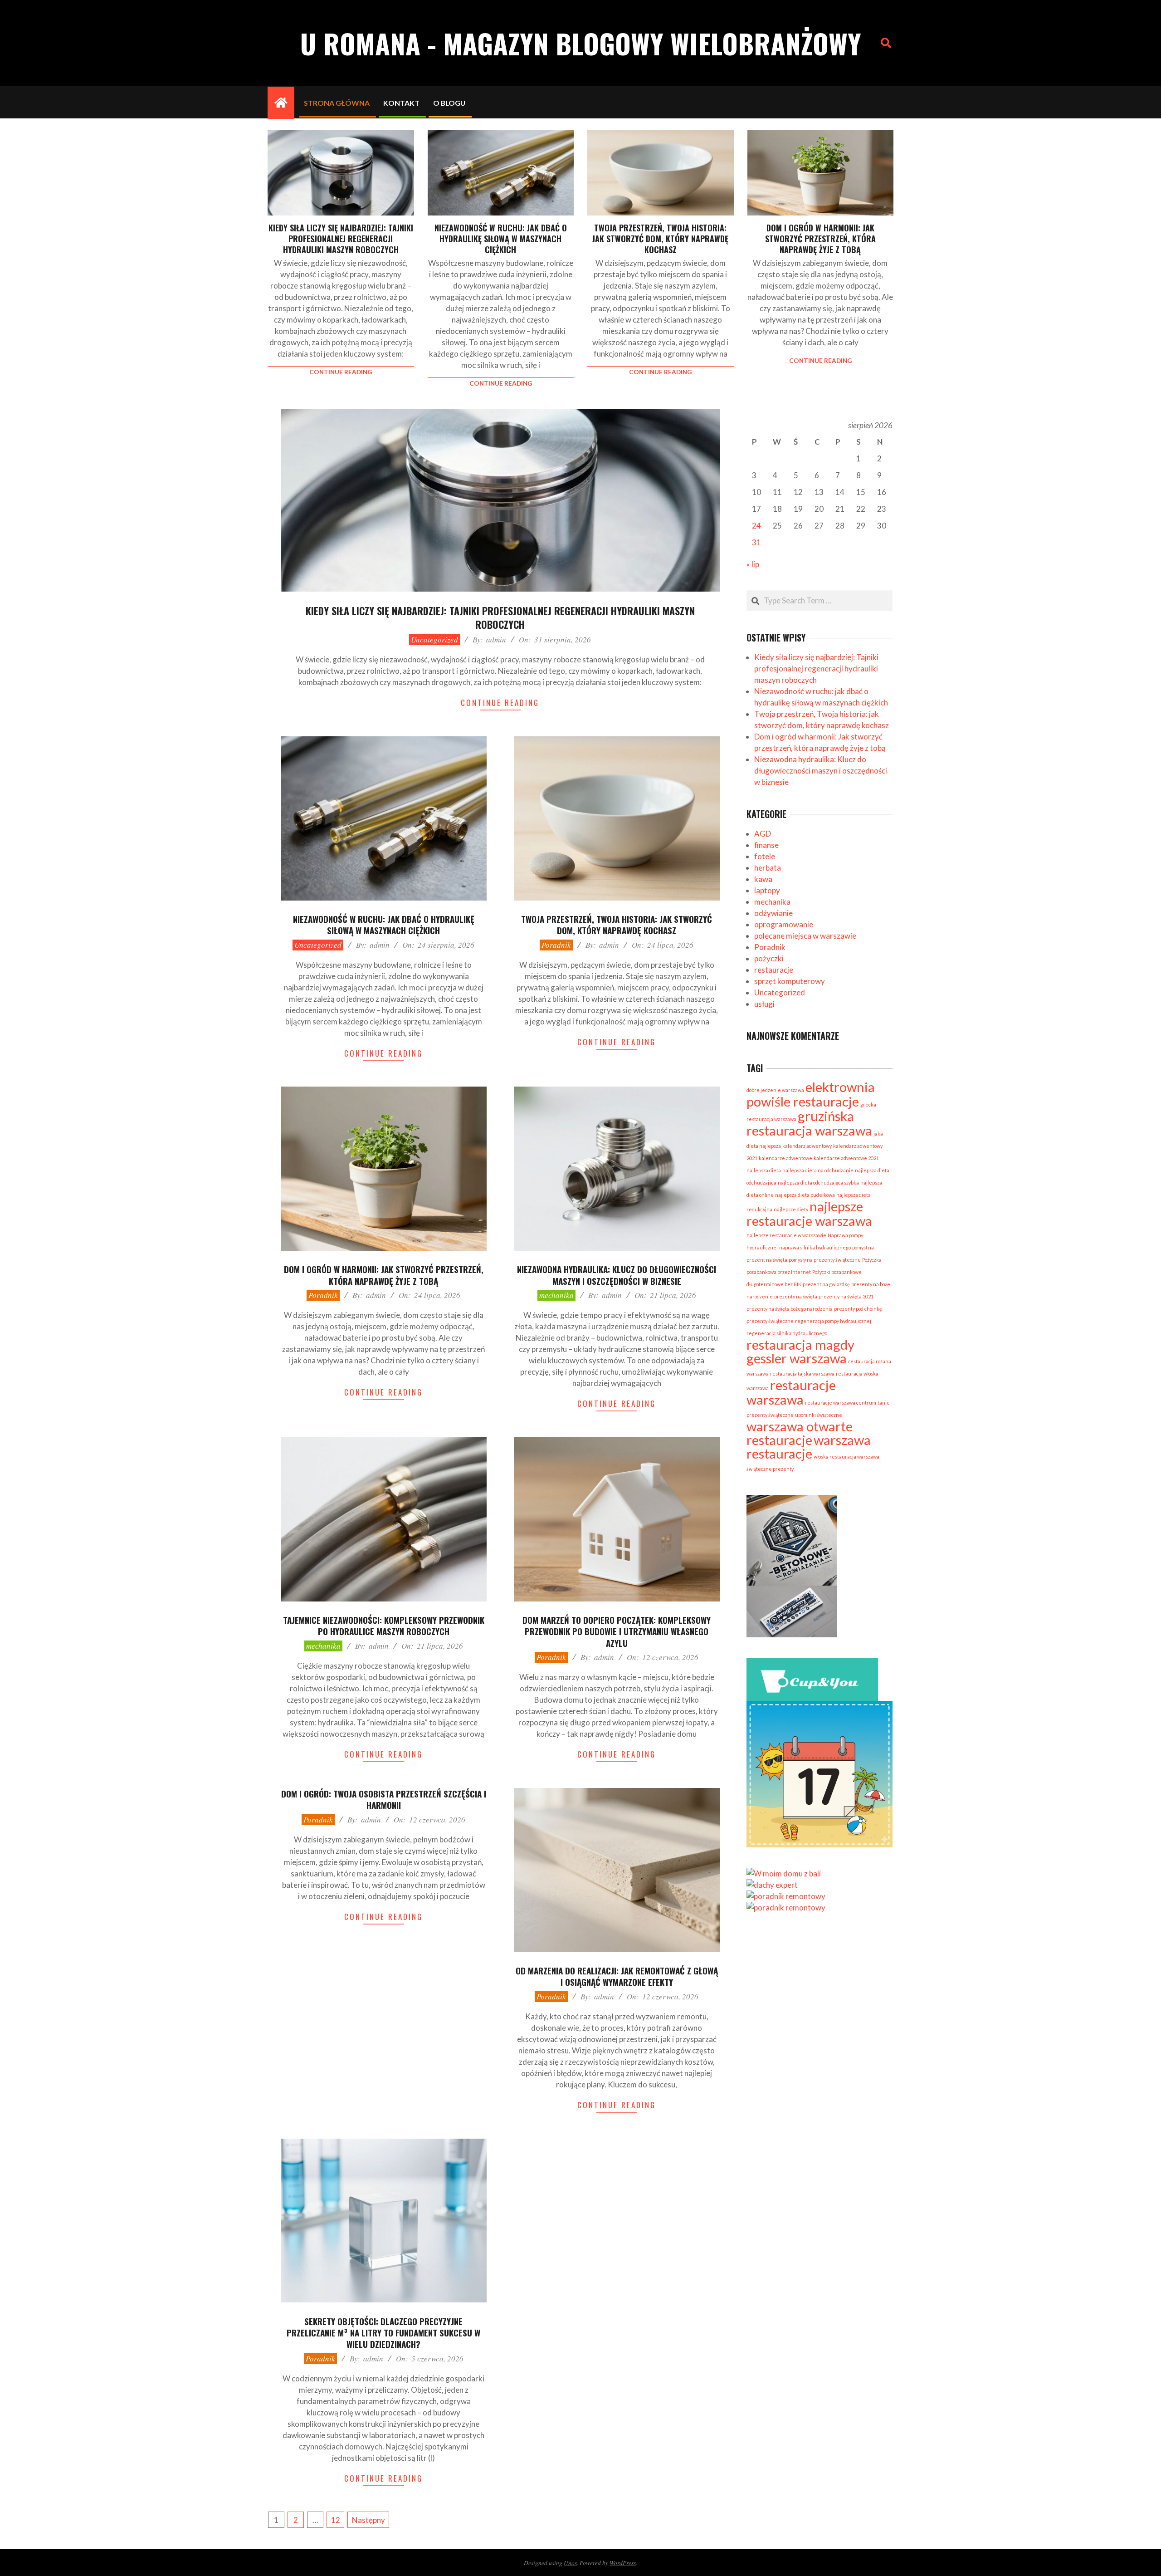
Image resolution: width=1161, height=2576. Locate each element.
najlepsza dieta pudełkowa (805, 1195)
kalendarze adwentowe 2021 (846, 1158)
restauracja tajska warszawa (802, 1374)
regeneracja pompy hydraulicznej (833, 1321)
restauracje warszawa (791, 1392)
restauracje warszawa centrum (841, 1403)
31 (756, 542)
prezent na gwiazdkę (826, 1284)
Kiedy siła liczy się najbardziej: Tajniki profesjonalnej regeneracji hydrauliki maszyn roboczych (341, 239)
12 (336, 2520)
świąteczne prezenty (770, 1469)
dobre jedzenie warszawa (775, 1090)
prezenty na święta (796, 1296)
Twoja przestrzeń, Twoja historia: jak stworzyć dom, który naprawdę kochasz (660, 239)
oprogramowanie (784, 924)
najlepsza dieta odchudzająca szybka (818, 1183)
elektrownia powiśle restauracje (811, 1094)
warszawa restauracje (809, 1447)
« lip (753, 564)
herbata (768, 868)
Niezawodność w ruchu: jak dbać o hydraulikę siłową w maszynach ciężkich (501, 239)
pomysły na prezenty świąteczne (825, 1260)
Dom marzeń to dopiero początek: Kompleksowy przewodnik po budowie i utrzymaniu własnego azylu (617, 1631)
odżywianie (773, 913)
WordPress (623, 2563)
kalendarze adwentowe (785, 1158)
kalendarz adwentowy (807, 1146)
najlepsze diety (791, 1209)
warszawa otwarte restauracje (800, 1433)
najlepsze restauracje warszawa (809, 1213)
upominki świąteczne (819, 1415)
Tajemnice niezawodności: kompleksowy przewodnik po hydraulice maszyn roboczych (384, 1625)
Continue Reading (341, 372)
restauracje (774, 970)
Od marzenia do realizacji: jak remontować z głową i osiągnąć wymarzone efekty (617, 1976)
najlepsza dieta (764, 1170)
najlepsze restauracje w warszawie (786, 1235)
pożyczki (769, 958)
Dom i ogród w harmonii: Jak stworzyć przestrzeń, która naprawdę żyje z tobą (820, 239)
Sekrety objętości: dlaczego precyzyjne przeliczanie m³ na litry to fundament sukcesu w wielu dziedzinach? (383, 2333)
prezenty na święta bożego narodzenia (790, 1309)
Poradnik (556, 945)
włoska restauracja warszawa (846, 1457)
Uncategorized (434, 639)
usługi (764, 1004)
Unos (570, 2563)
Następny (368, 2520)
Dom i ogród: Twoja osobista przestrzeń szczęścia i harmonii (384, 1799)
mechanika (556, 1295)
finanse (766, 845)
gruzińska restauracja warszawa (809, 1123)
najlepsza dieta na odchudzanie (818, 1170)
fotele (765, 856)
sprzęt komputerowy (790, 981)
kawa (763, 879)
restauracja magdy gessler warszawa (800, 1351)
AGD (763, 834)
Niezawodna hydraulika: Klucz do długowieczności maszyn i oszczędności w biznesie (617, 1275)
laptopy (767, 890)
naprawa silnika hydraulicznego (815, 1247)
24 (756, 526)
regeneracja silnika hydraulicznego (787, 1333)
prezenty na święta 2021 (846, 1296)
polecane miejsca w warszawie (805, 936)
